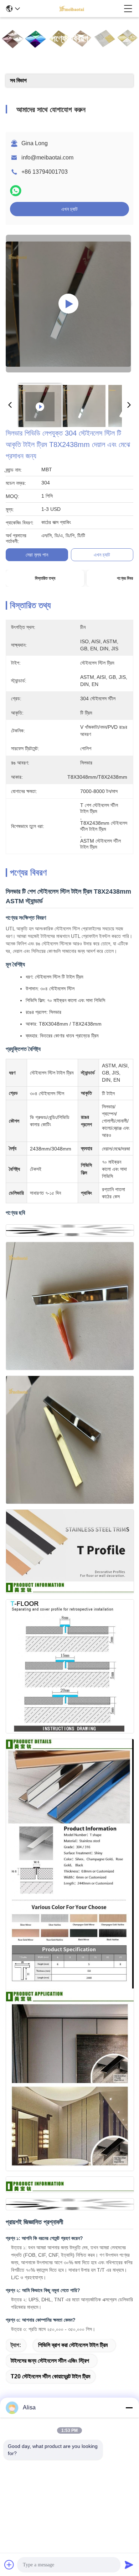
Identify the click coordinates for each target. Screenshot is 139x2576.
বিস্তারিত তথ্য (45, 578)
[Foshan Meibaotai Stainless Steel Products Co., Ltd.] (72, 9)
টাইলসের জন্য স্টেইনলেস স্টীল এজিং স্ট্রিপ (50, 2361)
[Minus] (129, 2408)
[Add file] (9, 2565)
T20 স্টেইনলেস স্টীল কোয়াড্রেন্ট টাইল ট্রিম (50, 2376)
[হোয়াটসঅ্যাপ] (16, 191)
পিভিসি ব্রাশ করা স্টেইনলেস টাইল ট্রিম (73, 2345)
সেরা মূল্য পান (37, 555)
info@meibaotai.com (47, 157)
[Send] (129, 2565)
